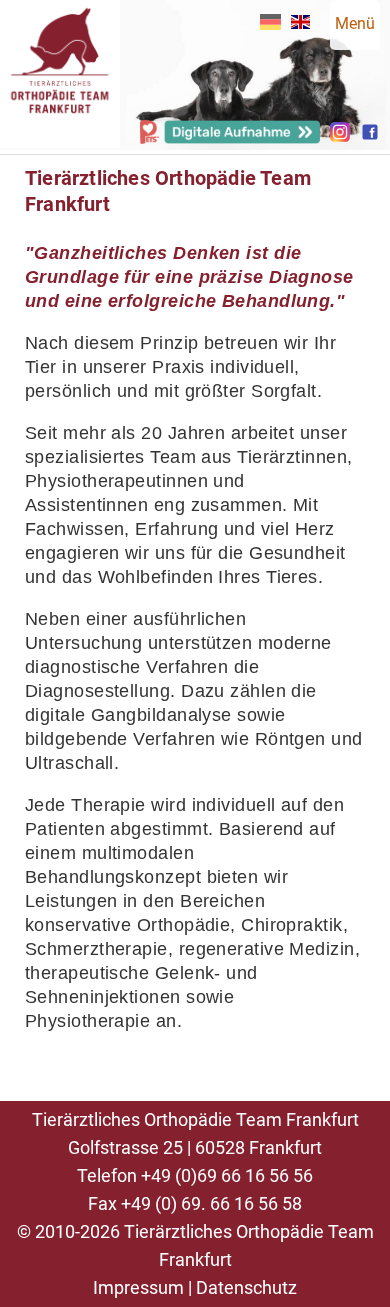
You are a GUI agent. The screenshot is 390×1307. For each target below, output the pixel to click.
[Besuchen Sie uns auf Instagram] (340, 136)
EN (300, 22)
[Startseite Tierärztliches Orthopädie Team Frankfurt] (60, 138)
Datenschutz (246, 1287)
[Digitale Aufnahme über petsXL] (230, 138)
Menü (355, 23)
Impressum (138, 1287)
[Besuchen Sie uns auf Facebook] (370, 136)
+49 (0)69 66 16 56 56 (227, 1175)
